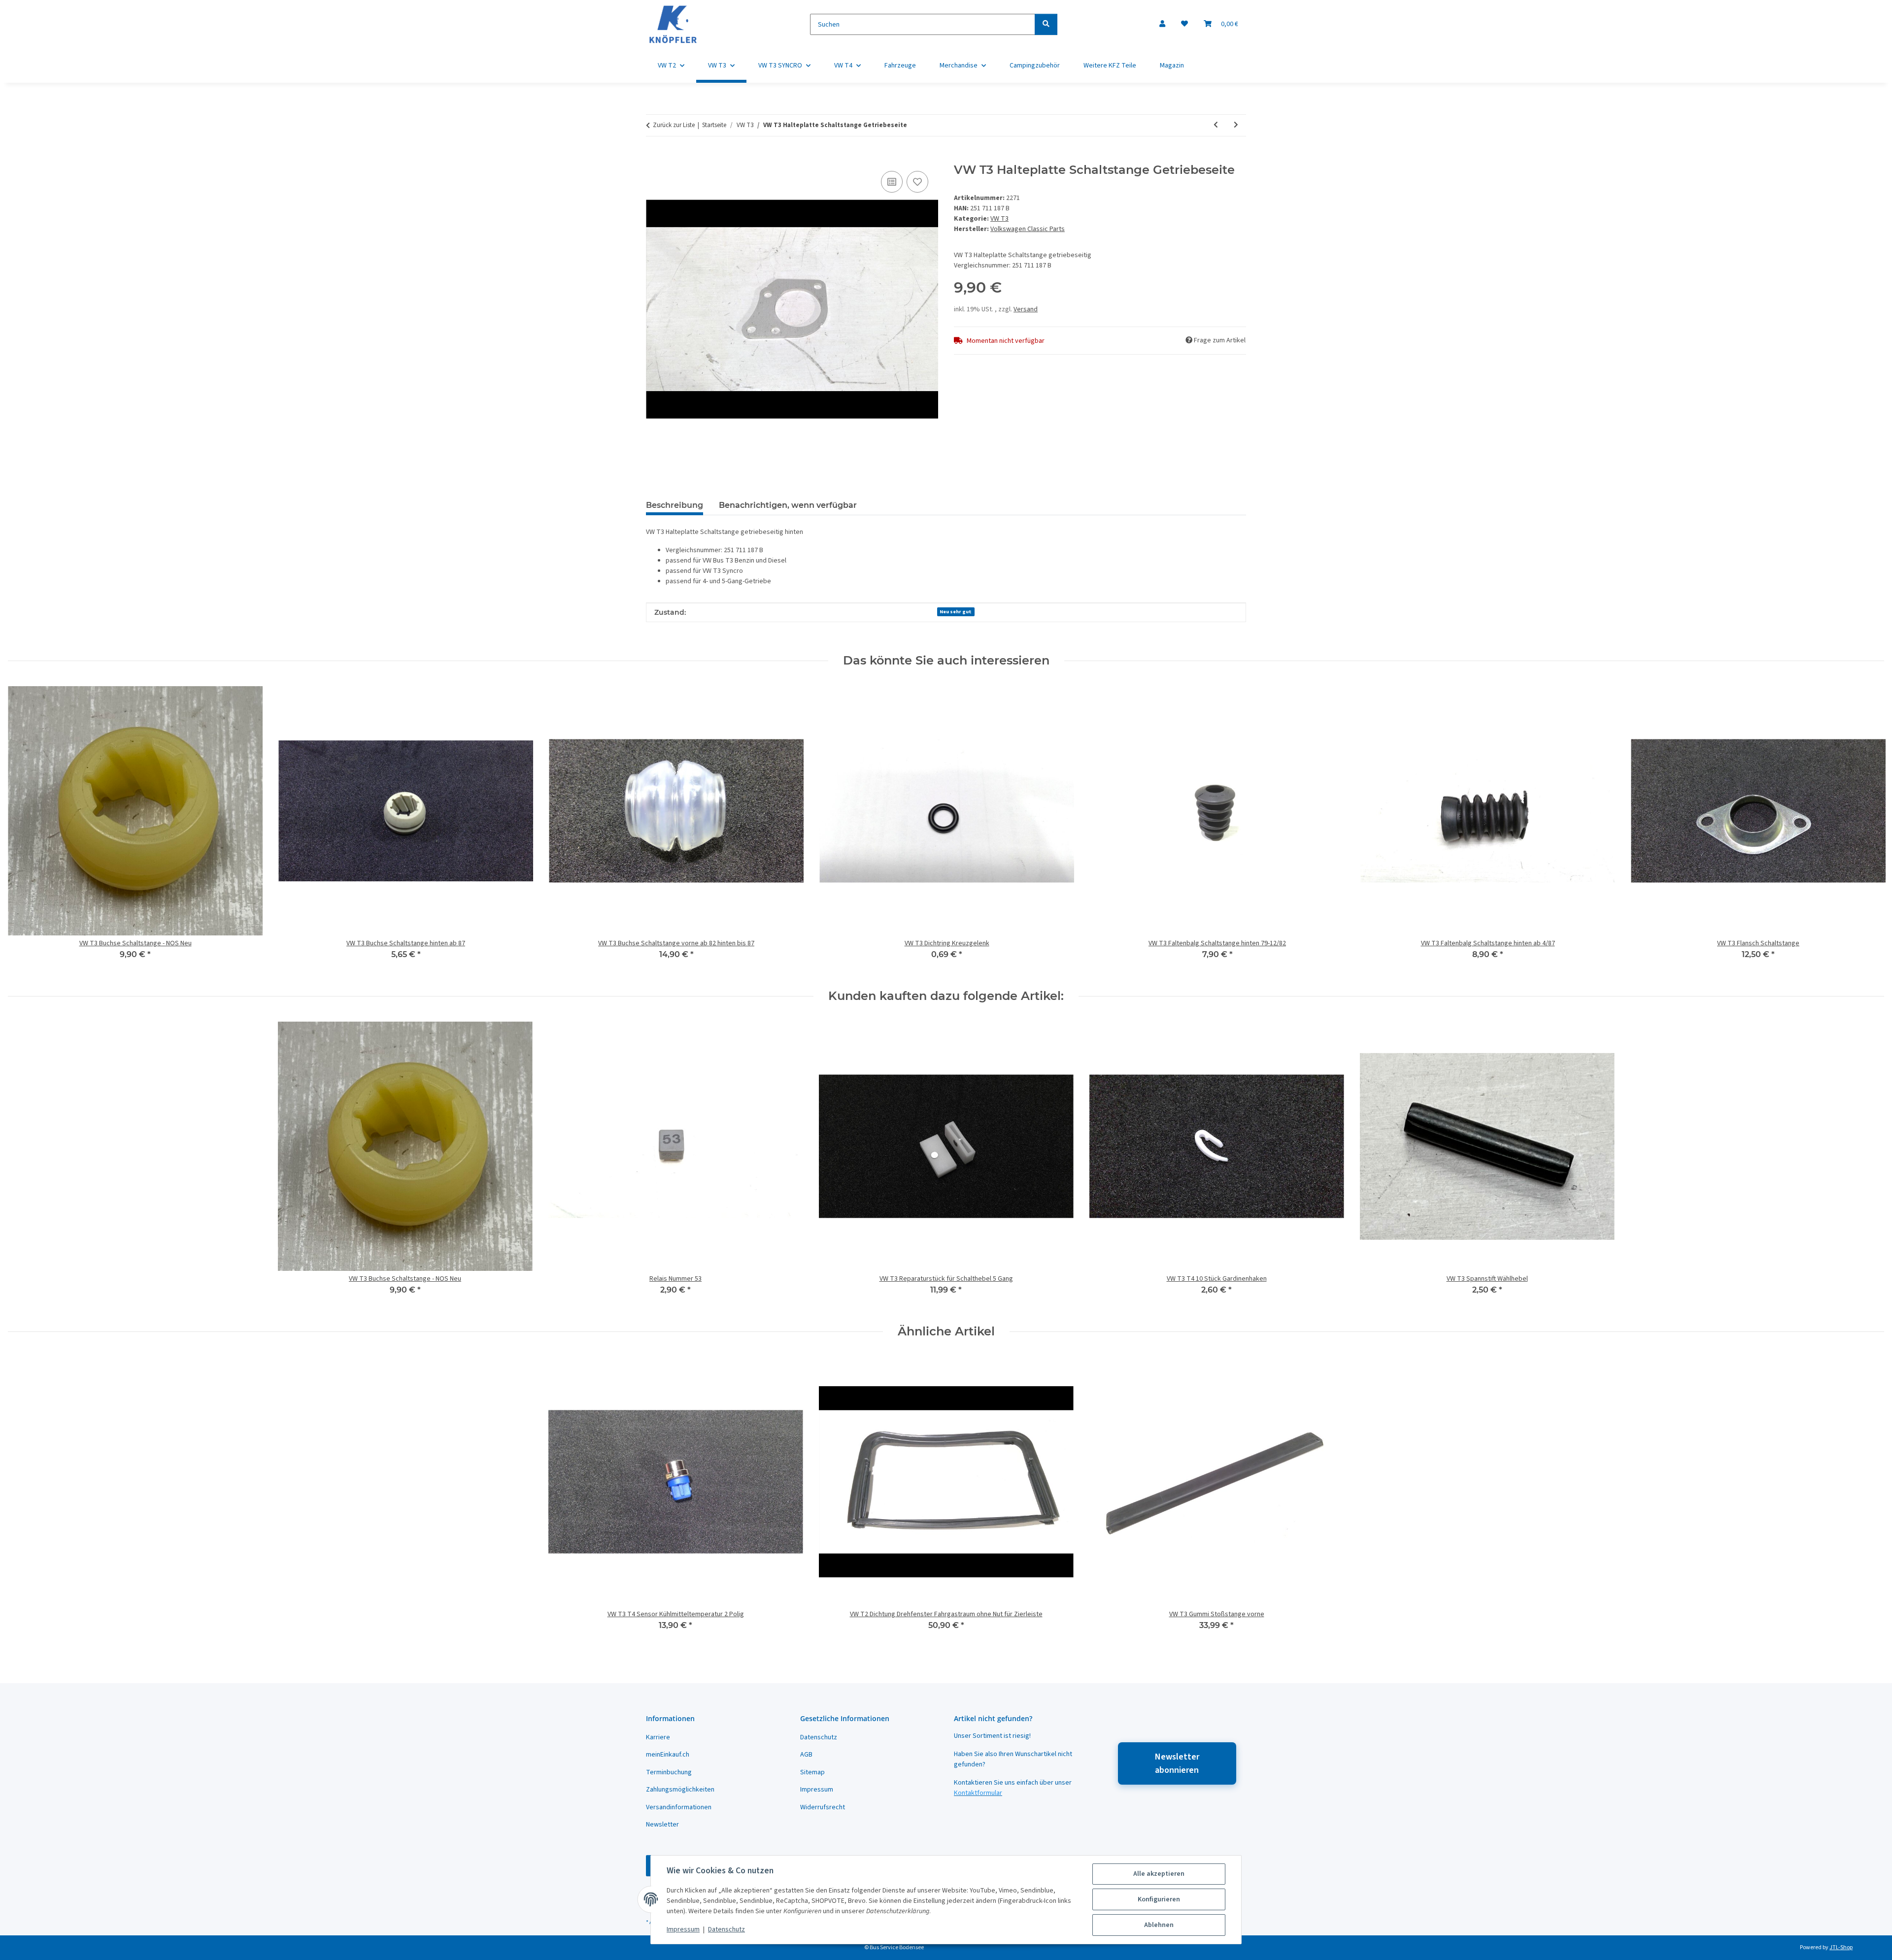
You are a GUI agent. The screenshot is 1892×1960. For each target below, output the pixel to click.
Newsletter (662, 1825)
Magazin (1172, 66)
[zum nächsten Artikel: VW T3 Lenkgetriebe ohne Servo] (1236, 125)
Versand (1026, 309)
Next (1868, 828)
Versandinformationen (679, 1807)
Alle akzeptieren (1159, 1874)
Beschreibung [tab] (675, 505)
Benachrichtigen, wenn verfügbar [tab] (788, 505)
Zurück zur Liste (674, 125)
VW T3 (999, 219)
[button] (1162, 24)
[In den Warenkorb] (654, 158)
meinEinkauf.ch (668, 1755)
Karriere (658, 1737)
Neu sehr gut (956, 612)
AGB (806, 1755)
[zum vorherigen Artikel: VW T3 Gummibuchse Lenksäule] (1216, 125)
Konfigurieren (1159, 1899)
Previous (24, 828)
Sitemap (812, 1772)
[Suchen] (1046, 24)
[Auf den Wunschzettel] (917, 182)
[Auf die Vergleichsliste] (892, 182)
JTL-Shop (1841, 1947)
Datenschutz (726, 1929)
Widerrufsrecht (823, 1807)
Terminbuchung (669, 1772)
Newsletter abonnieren (1177, 1763)
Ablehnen (1159, 1925)
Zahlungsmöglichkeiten (680, 1790)
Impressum (683, 1929)
